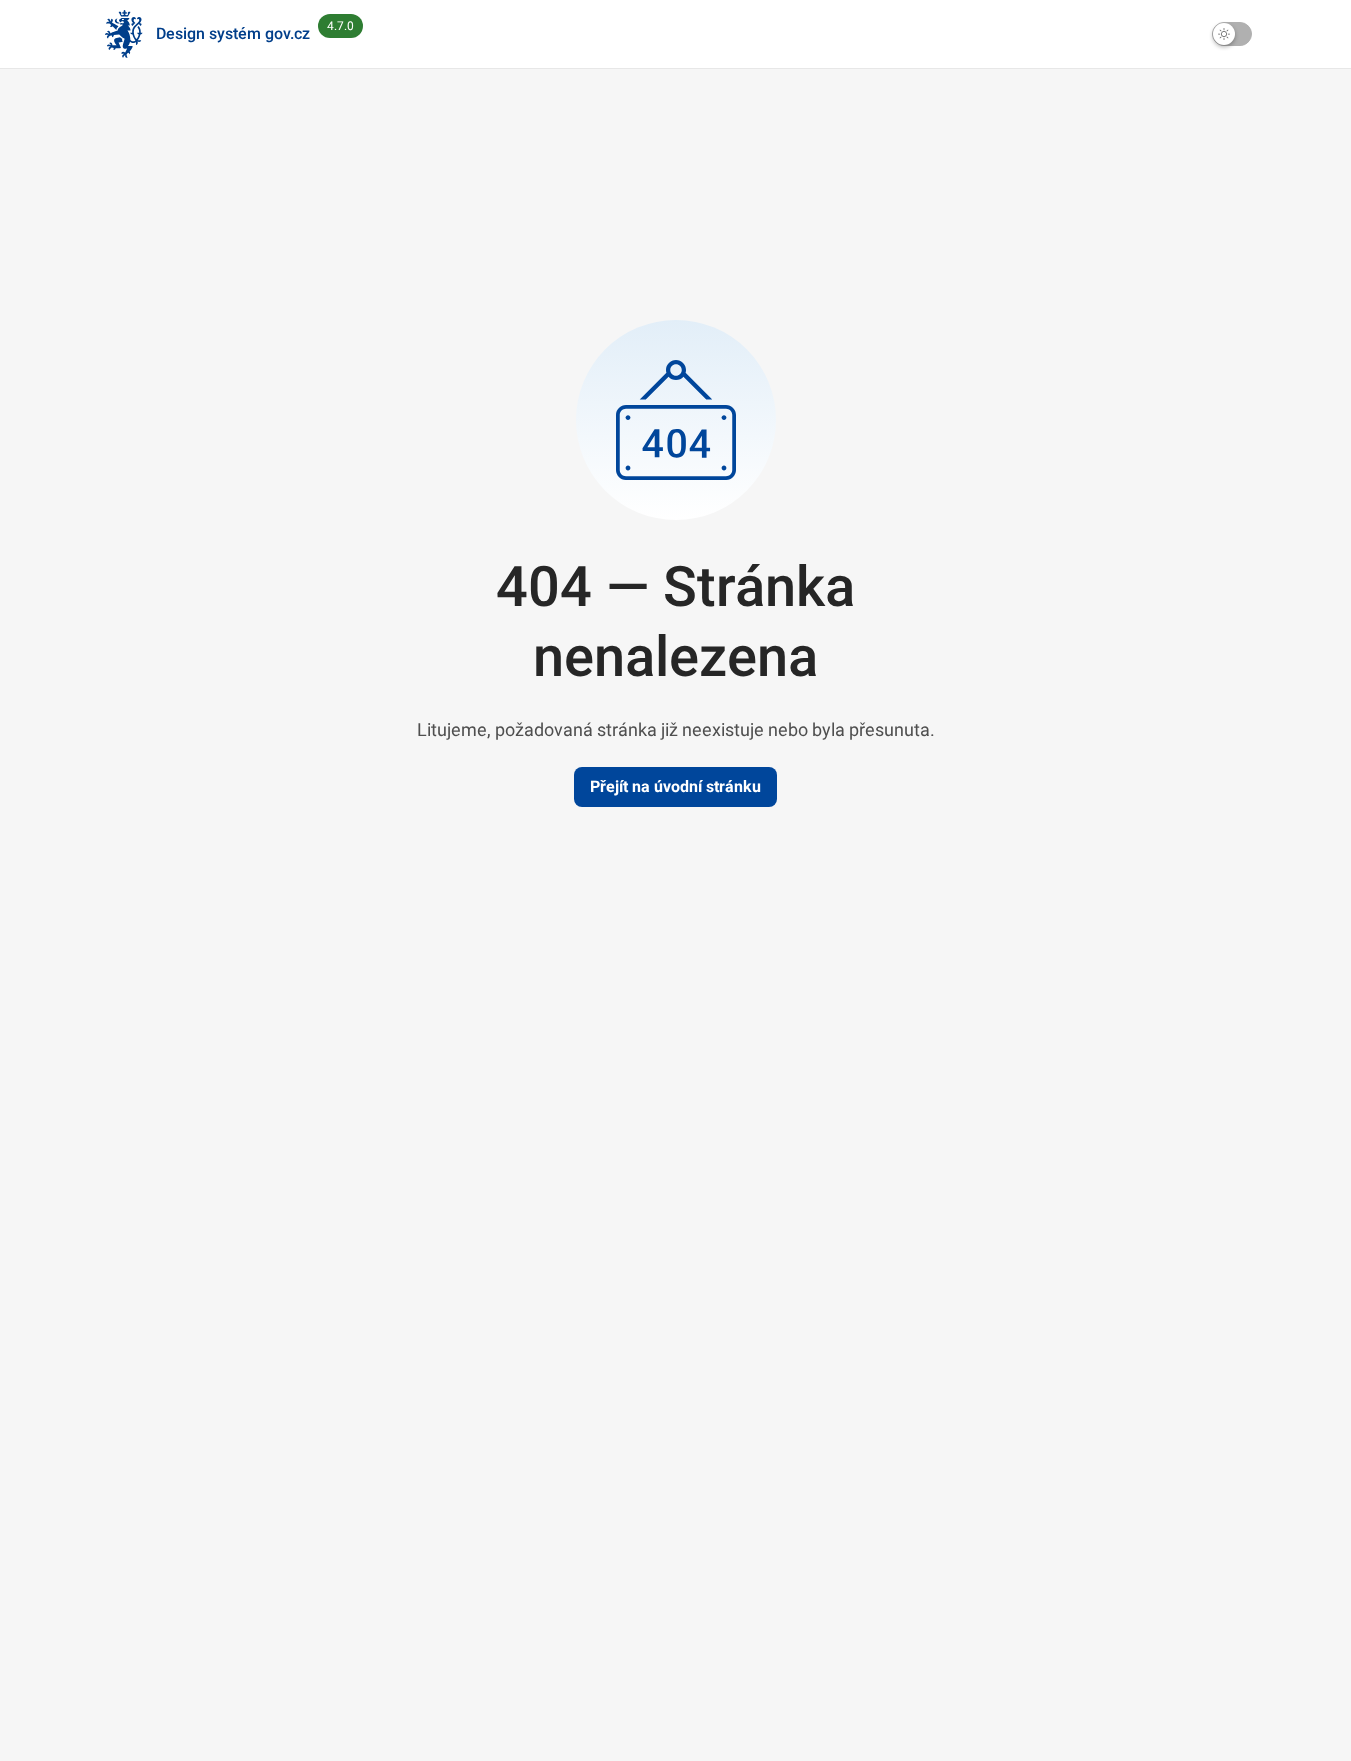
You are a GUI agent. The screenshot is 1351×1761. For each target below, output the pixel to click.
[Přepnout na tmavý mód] (1232, 34)
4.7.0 (340, 26)
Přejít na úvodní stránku (675, 786)
